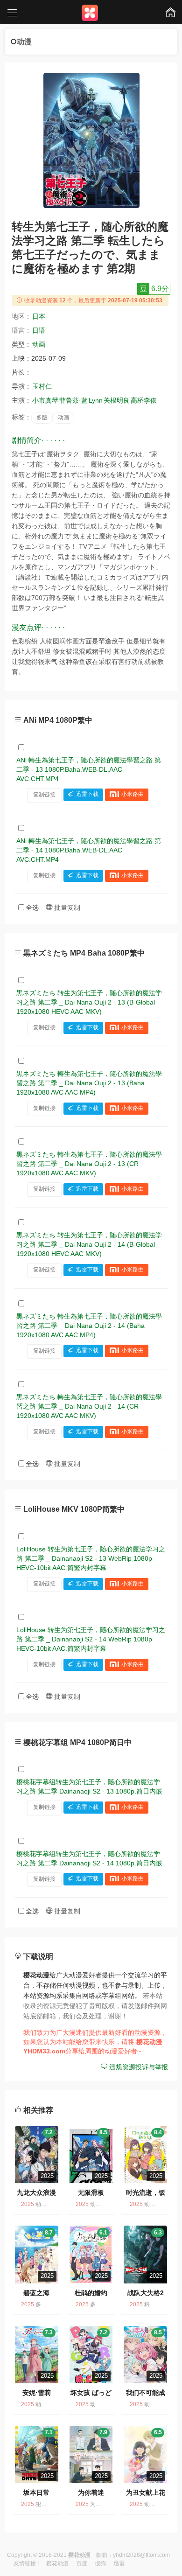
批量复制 (66, 908)
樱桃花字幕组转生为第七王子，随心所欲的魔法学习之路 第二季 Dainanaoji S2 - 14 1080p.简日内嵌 (89, 1858)
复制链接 (44, 795)
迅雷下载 (87, 795)
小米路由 (133, 795)
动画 (39, 344)
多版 (42, 418)
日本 (39, 316)
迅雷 (119, 2563)
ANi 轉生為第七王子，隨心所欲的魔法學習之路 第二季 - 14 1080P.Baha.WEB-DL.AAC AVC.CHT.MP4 (89, 850)
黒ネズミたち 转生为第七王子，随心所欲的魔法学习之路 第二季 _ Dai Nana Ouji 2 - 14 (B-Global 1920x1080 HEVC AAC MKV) (89, 1244)
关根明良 (117, 400)
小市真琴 (45, 400)
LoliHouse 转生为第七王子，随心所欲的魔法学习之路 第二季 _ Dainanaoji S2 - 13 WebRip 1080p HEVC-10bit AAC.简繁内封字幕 (91, 1558)
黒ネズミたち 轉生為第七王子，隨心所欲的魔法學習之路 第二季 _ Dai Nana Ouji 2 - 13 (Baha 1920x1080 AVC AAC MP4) (89, 1083)
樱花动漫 (57, 2563)
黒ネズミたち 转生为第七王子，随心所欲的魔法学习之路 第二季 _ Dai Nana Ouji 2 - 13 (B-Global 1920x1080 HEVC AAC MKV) (89, 1002)
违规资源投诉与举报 (138, 2067)
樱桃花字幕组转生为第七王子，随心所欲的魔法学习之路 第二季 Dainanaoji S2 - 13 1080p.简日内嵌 (89, 1787)
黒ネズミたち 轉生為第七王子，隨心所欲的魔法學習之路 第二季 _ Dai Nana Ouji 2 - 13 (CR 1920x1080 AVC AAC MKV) (89, 1164)
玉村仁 (42, 386)
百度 (82, 2563)
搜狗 (100, 2563)
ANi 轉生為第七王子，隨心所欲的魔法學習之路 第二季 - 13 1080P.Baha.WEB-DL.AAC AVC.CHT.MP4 (89, 769)
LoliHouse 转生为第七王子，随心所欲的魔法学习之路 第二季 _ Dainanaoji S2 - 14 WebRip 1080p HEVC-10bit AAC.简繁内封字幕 (91, 1639)
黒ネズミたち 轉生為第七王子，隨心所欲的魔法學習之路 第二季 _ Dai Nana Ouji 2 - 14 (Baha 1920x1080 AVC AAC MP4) (89, 1326)
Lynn (96, 400)
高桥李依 (144, 400)
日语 (39, 330)
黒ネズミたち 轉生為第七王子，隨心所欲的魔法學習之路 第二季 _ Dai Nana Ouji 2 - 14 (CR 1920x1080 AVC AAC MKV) (89, 1406)
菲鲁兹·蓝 (73, 400)
